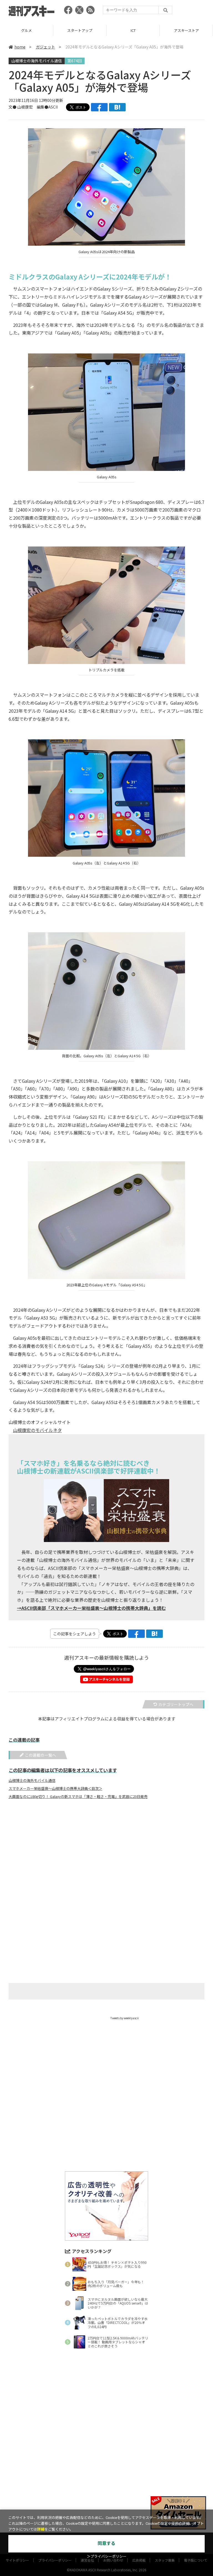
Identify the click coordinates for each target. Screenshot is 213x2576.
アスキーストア (133, 30)
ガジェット (45, 47)
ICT (80, 30)
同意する (106, 2543)
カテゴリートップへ (176, 1704)
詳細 (41, 2529)
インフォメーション (186, 30)
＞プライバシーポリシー (107, 2556)
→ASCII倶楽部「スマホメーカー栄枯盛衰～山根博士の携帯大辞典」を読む (91, 1608)
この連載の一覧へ (40, 1755)
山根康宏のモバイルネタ (37, 1430)
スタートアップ (26, 30)
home (20, 47)
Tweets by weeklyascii (125, 2018)
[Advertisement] (106, 1858)
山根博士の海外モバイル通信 (37, 61)
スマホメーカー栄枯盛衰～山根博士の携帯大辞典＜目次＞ (55, 1789)
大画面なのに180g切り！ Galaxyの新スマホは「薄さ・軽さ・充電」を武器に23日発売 (78, 1797)
